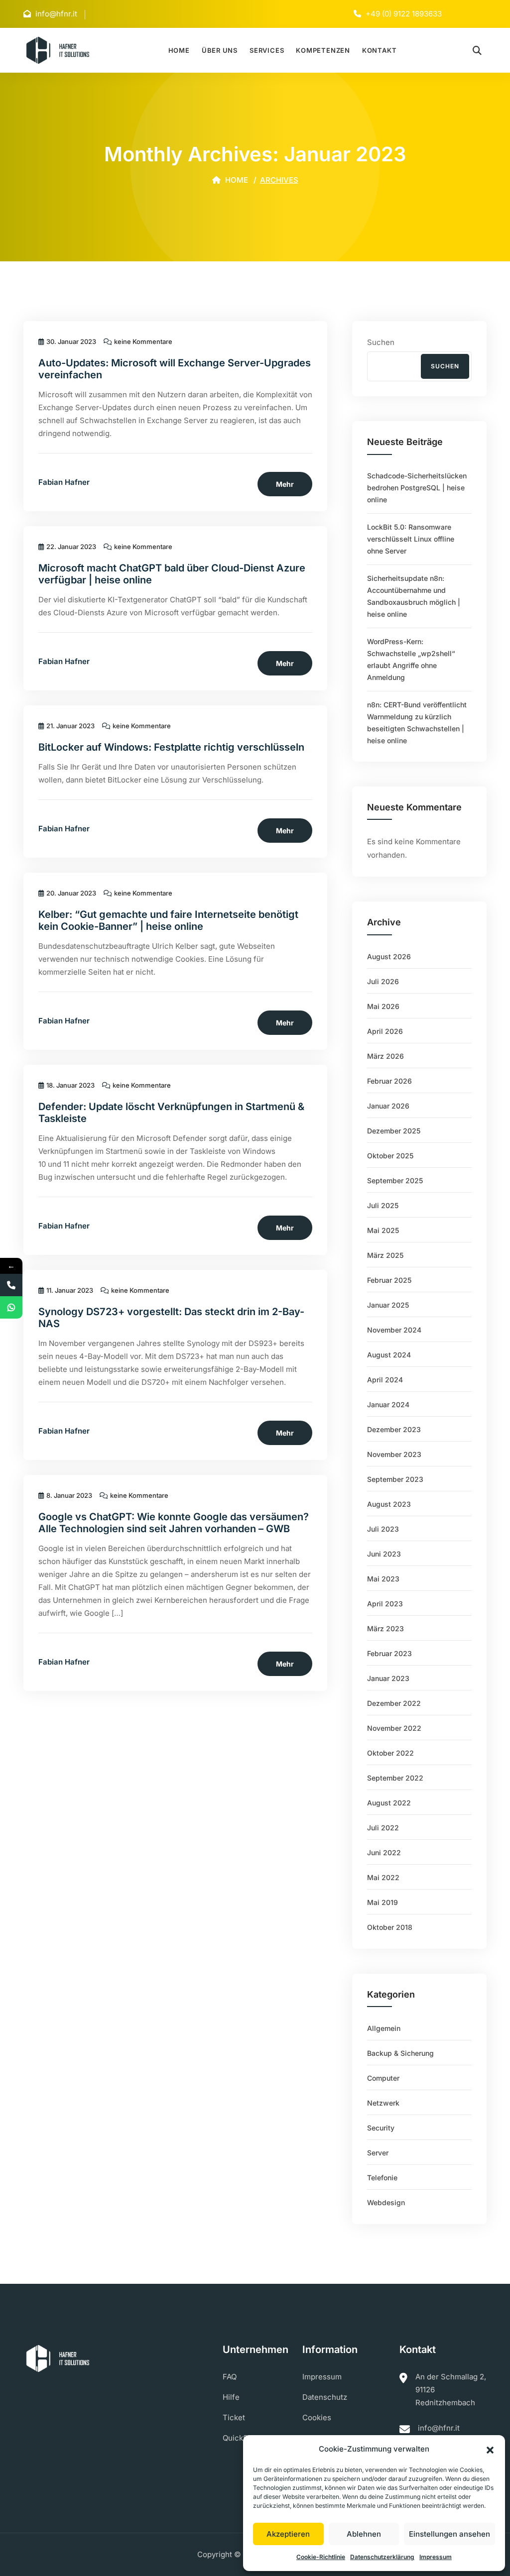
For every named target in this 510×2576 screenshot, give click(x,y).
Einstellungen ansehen (449, 2534)
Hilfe (231, 2397)
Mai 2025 (383, 1230)
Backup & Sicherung (400, 2053)
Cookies (317, 2417)
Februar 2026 (389, 1081)
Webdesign (386, 2202)
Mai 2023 (383, 1579)
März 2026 (385, 1056)
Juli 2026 (383, 981)
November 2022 (394, 1728)
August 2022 (389, 1803)
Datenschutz (325, 2397)
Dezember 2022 (394, 1703)
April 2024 (385, 1380)
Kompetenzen (323, 50)
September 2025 (395, 1180)
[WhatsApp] (11, 1307)
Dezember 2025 (394, 1131)
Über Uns (220, 50)
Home (179, 50)
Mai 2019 (382, 1902)
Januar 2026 (388, 1106)
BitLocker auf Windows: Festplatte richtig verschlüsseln (171, 747)
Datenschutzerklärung (382, 2557)
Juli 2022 (383, 1828)
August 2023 (389, 1504)
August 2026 (389, 956)
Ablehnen (364, 2534)
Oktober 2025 (390, 1156)
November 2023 (394, 1454)
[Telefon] (11, 1285)
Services (267, 50)
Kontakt (379, 50)
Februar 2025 (389, 1280)
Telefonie (382, 2178)
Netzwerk (383, 2103)
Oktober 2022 (390, 1753)
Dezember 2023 (394, 1429)
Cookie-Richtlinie (321, 2557)
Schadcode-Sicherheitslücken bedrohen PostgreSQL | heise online (417, 488)
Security (381, 2128)
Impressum (436, 2557)
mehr (285, 484)
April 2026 (385, 1031)
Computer (383, 2078)
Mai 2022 (383, 1877)
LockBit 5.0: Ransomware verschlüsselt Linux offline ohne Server (411, 539)
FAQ (230, 2377)
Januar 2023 (388, 1678)
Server (378, 2153)
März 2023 (385, 1628)
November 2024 (394, 1330)
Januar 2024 (388, 1404)
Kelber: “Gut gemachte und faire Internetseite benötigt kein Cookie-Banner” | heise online (168, 920)
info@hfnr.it (439, 2428)
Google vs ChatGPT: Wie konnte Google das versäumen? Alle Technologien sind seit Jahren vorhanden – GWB (174, 1523)
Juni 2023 (384, 1554)
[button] (490, 2449)
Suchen (381, 342)
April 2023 (385, 1604)
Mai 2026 (383, 1006)
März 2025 (385, 1255)
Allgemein (384, 2028)
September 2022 (395, 1778)
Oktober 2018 (390, 1927)
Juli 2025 (383, 1205)
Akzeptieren (288, 2534)
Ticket (234, 2417)
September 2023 (395, 1479)
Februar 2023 (389, 1653)
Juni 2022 (384, 1852)
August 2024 (389, 1355)
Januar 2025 (388, 1305)
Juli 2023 (383, 1529)
